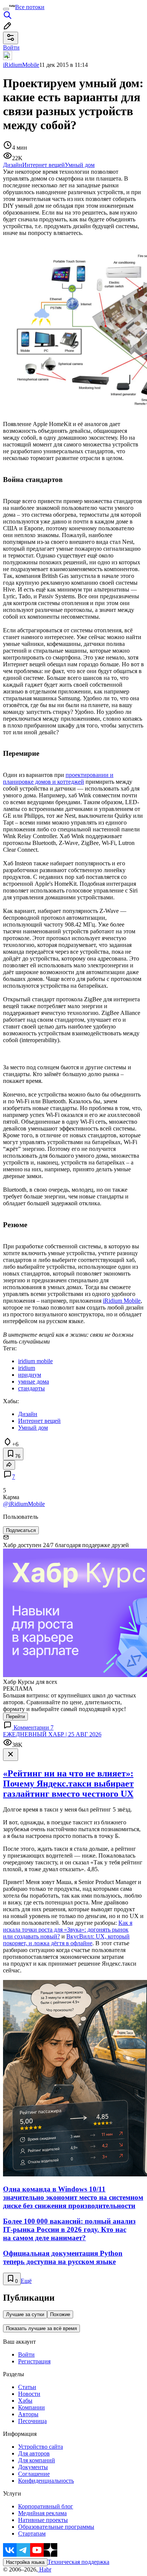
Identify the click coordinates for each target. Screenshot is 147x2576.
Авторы (28, 2414)
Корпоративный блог (46, 2506)
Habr (44, 2569)
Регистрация (34, 2361)
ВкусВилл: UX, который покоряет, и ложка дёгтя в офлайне (66, 1940)
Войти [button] (11, 47)
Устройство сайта (41, 2447)
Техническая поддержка (78, 2562)
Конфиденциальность (46, 2481)
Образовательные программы (56, 2527)
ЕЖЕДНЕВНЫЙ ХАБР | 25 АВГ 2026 (52, 1734)
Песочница (32, 2421)
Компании (31, 2407)
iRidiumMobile (21, 65)
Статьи (27, 2387)
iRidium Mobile (122, 1301)
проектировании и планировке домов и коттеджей (58, 778)
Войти (26, 2354)
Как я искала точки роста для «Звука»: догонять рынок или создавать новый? (68, 1930)
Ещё (26, 2281)
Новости (29, 2394)
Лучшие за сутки (25, 2314)
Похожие (60, 2314)
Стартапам (32, 2534)
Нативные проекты (43, 2520)
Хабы (25, 2401)
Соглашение (34, 2474)
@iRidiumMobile (24, 1504)
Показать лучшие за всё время (41, 2328)
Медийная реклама (42, 2513)
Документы (33, 2467)
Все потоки (30, 7)
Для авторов (34, 2453)
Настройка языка (25, 2562)
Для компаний (37, 2460)
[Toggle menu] (6, 9)
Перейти (15, 1717)
